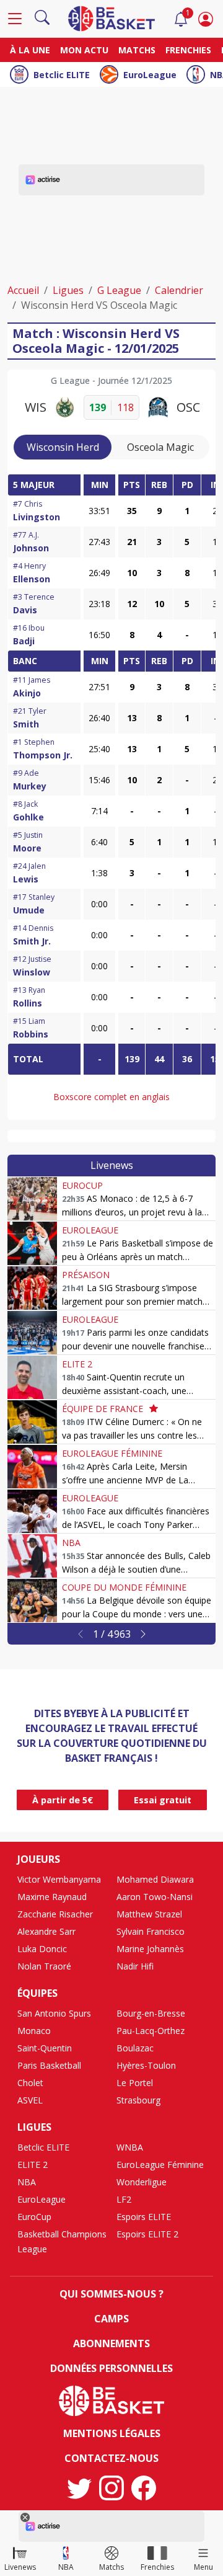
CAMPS (111, 2319)
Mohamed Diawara (155, 1879)
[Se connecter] (206, 19)
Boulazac (135, 2048)
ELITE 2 (77, 1364)
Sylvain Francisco (151, 1931)
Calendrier (179, 290)
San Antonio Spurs (54, 2013)
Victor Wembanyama (59, 1879)
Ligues (68, 290)
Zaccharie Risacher (55, 1914)
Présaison (86, 1275)
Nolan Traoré (44, 1966)
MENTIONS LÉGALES (112, 2433)
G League (119, 290)
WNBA (130, 2147)
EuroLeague (150, 75)
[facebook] (144, 2488)
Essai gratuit (163, 1800)
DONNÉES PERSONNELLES (111, 2368)
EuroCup (82, 1185)
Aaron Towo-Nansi (155, 1897)
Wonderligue (142, 2182)
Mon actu (84, 50)
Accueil (23, 290)
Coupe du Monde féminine (124, 1587)
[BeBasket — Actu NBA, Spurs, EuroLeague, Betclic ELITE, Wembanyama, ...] (111, 17)
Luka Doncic (42, 1949)
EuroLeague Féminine (112, 1453)
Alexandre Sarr (46, 1931)
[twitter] (79, 2488)
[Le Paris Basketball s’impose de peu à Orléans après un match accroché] (32, 1243)
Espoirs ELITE (144, 2217)
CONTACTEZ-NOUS (111, 2458)
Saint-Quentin (45, 2048)
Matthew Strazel (149, 1914)
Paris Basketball (49, 2065)
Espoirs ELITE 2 (147, 2234)
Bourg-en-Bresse (151, 2013)
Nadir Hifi (135, 1966)
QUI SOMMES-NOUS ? (111, 2294)
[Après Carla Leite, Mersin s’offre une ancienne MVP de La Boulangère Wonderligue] (32, 1467)
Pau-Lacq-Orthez (151, 2031)
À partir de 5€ (63, 1800)
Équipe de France (103, 1409)
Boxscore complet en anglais (111, 1097)
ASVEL (30, 2100)
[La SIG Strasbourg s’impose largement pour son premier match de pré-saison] (32, 1288)
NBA (71, 1543)
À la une (30, 50)
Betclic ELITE (62, 75)
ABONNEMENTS (111, 2343)
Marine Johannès (150, 1949)
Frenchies (188, 50)
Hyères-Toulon (146, 2065)
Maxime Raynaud (52, 1897)
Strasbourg (138, 2100)
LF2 (124, 2199)
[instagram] (111, 2488)
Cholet (30, 2083)
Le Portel (135, 2083)
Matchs (137, 50)
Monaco (34, 2031)
